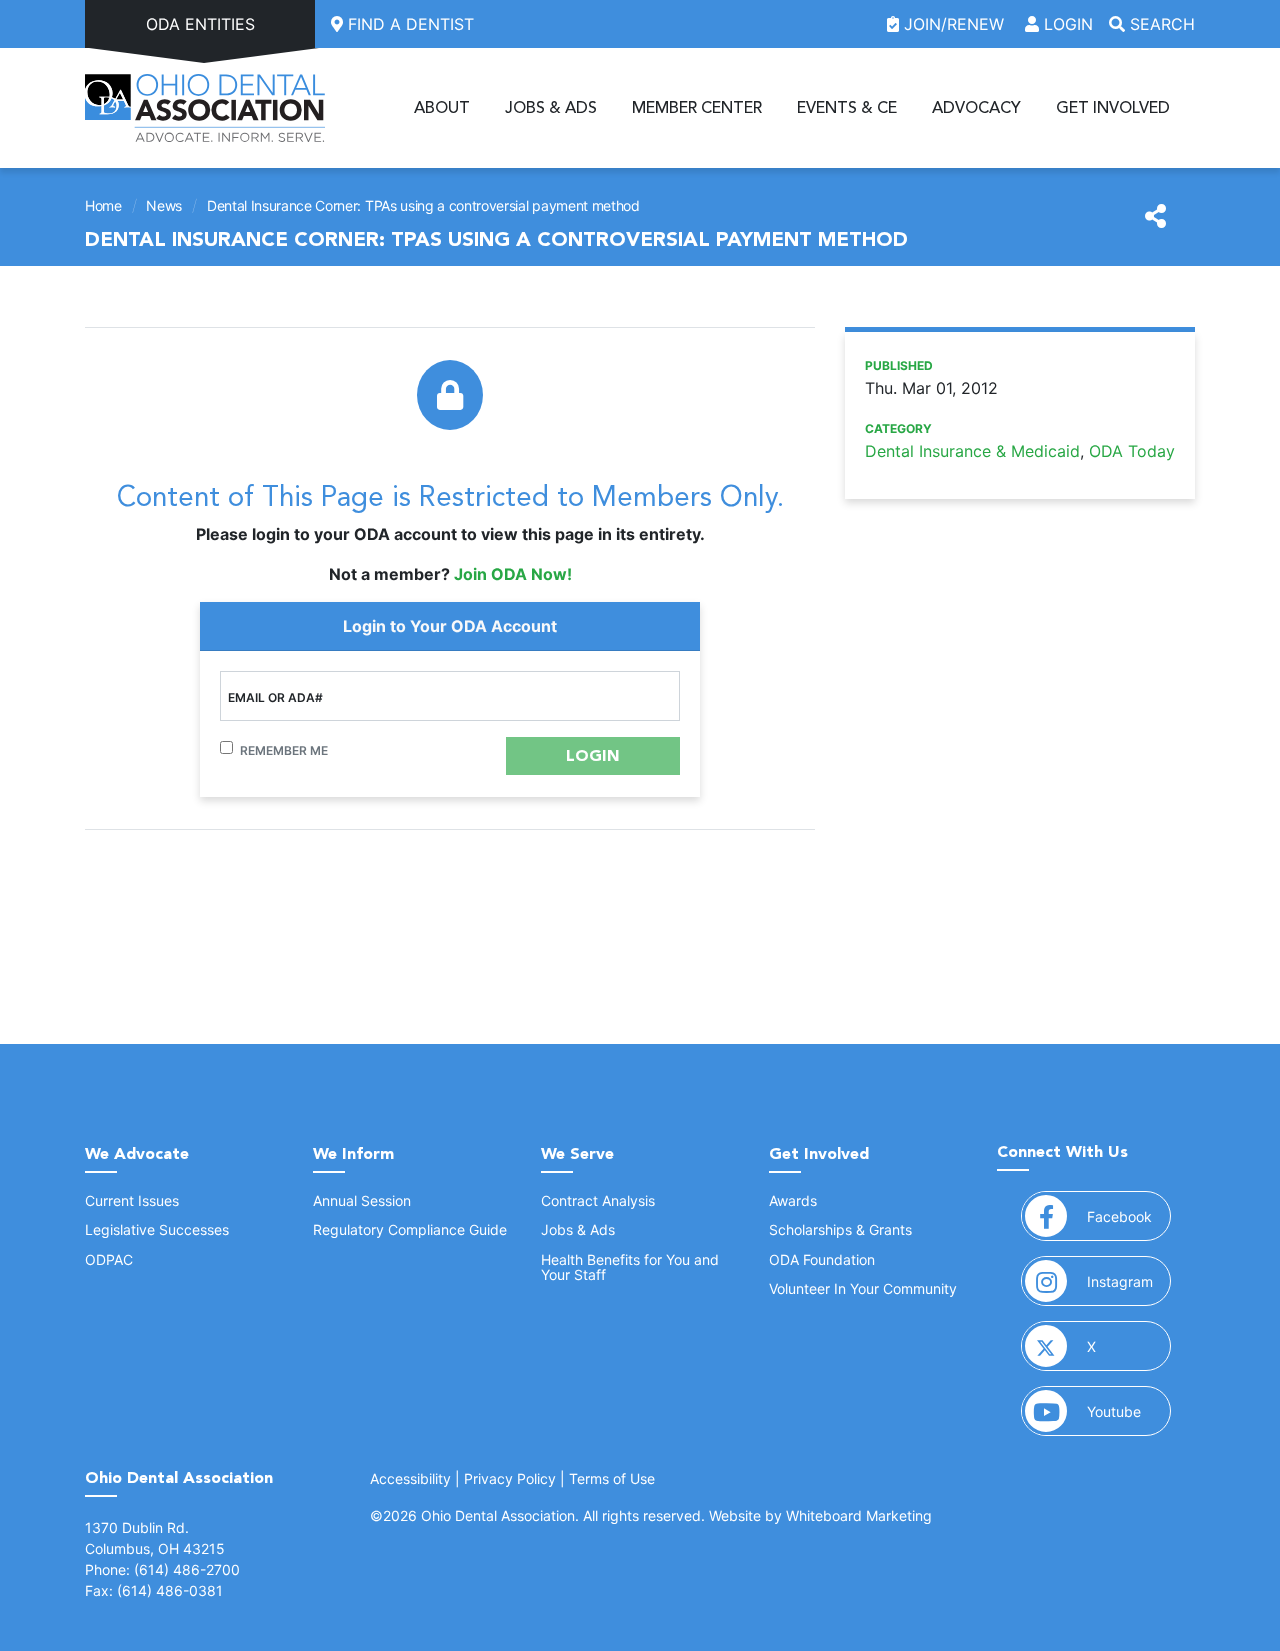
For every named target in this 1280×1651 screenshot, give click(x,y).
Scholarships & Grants (840, 1229)
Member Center (697, 108)
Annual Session (362, 1200)
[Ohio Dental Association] (205, 108)
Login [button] (1066, 24)
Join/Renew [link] (954, 24)
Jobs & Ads (551, 108)
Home (103, 205)
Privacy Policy (510, 1478)
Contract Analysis (598, 1200)
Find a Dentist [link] (408, 24)
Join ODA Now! (513, 574)
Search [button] (1160, 24)
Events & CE (847, 108)
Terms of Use (612, 1478)
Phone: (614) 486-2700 (162, 1569)
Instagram (1129, 1281)
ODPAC (109, 1259)
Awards (793, 1200)
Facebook (1129, 1216)
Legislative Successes (157, 1229)
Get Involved (1113, 108)
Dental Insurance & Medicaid (972, 451)
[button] (593, 756)
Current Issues (132, 1200)
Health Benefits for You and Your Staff (630, 1267)
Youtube (1129, 1411)
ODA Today (1132, 451)
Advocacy (976, 108)
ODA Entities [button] (200, 24)
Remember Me (284, 750)
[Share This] (1155, 217)
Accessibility (410, 1478)
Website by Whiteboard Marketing (820, 1515)
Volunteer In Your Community (863, 1288)
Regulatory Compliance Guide (410, 1229)
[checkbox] (226, 747)
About (442, 108)
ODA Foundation (822, 1259)
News (164, 205)
